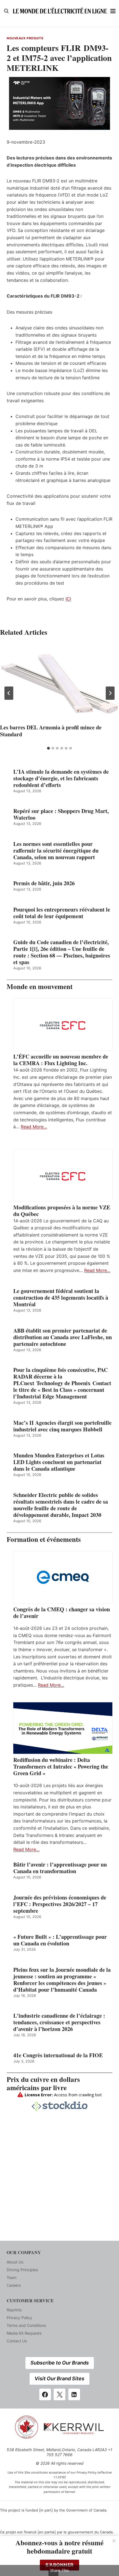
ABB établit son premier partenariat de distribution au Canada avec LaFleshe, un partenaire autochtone (63, 1337)
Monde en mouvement (40, 986)
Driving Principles (22, 2270)
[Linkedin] (74, 2394)
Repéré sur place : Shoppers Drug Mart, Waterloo (61, 814)
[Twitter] (59, 2394)
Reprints (14, 2310)
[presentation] (59, 683)
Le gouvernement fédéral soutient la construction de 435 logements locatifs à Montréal (61, 1298)
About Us (15, 2262)
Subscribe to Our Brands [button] (60, 2363)
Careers (14, 2285)
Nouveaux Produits (25, 38)
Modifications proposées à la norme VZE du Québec (62, 1211)
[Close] (114, 2541)
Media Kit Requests (24, 2333)
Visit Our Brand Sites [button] (59, 2378)
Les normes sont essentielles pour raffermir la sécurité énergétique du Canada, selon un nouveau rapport (56, 851)
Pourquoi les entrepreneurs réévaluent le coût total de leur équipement (62, 913)
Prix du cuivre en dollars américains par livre (43, 2083)
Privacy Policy (19, 2318)
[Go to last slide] (9, 693)
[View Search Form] (6, 11)
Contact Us (17, 2341)
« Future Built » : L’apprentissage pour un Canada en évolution (60, 1940)
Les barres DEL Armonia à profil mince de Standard (51, 731)
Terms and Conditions (26, 2325)
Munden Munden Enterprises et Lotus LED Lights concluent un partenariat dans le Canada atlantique (59, 1462)
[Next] (110, 693)
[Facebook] (45, 2394)
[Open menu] (113, 11)
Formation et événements (44, 1539)
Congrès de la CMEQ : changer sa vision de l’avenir (62, 1613)
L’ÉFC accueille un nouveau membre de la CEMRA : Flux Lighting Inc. (61, 1060)
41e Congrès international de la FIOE (58, 2055)
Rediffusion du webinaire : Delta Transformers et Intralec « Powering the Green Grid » (61, 1767)
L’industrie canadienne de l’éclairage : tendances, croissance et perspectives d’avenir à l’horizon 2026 (59, 2022)
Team (12, 2277)
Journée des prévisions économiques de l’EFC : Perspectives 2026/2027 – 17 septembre (60, 1904)
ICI (68, 599)
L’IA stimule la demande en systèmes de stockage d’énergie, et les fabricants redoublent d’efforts (61, 778)
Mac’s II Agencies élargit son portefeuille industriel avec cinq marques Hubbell (62, 1426)
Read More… (34, 1127)
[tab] (48, 748)
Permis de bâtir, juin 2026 (44, 883)
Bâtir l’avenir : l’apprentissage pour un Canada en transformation (60, 1868)
